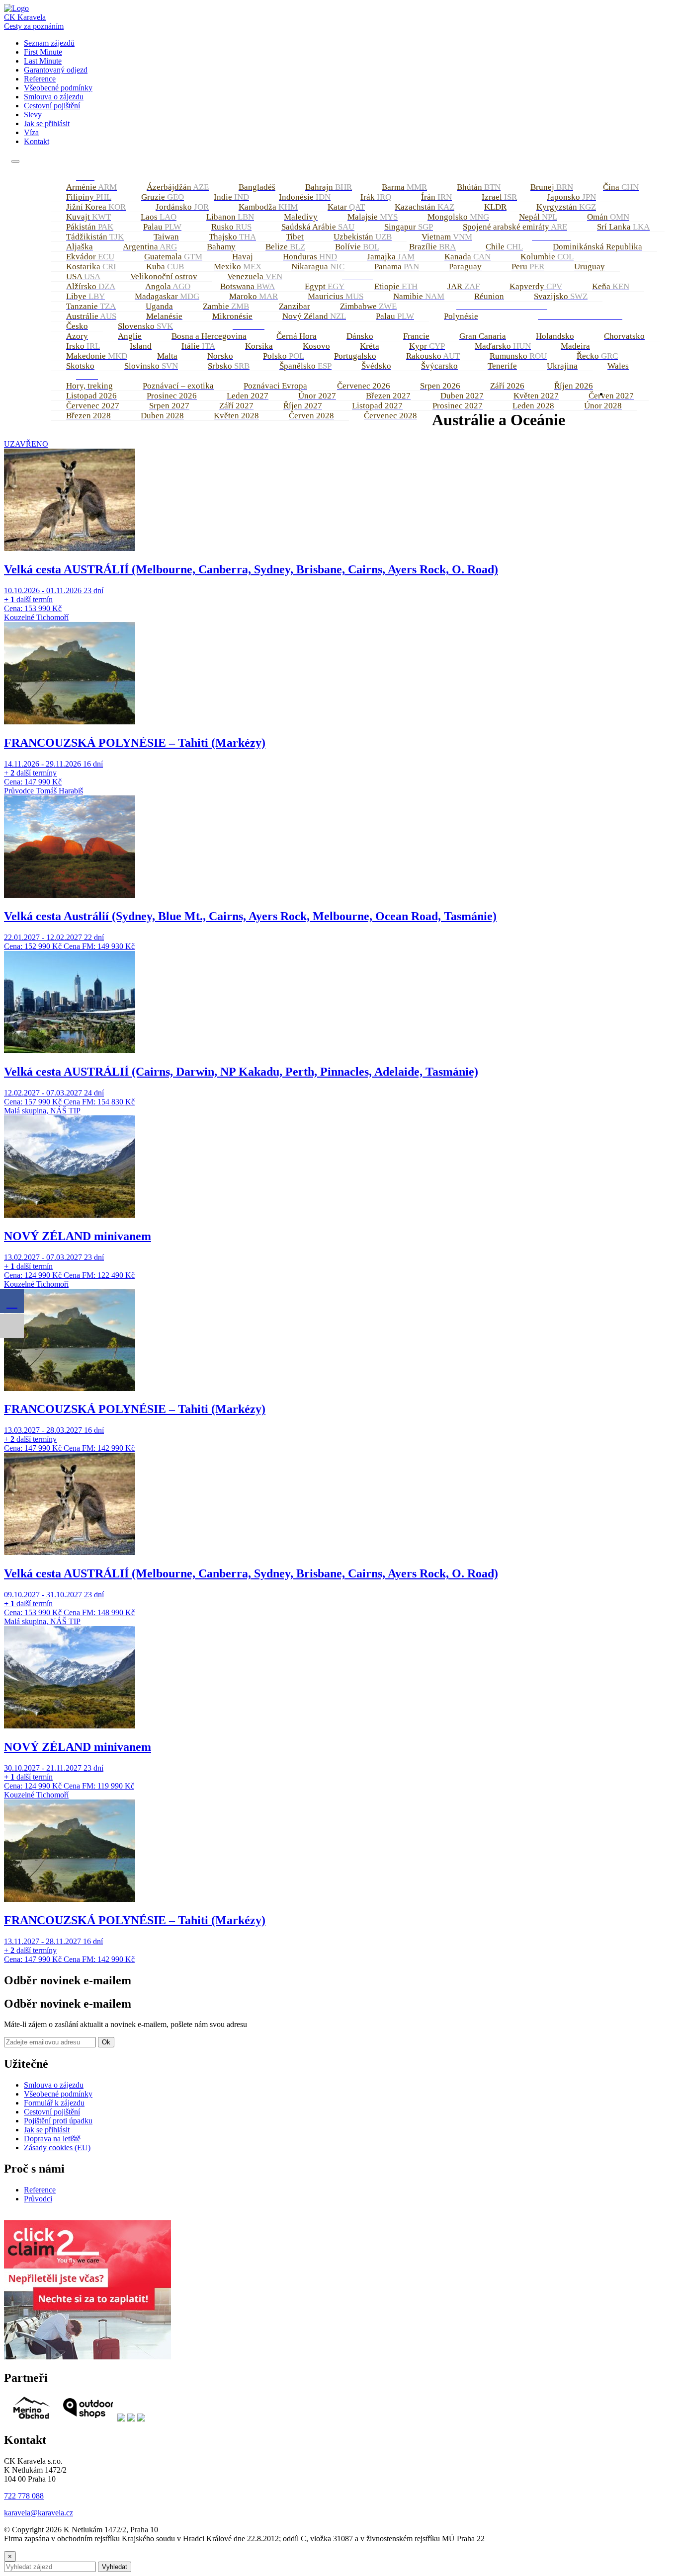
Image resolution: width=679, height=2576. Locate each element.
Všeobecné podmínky (58, 88)
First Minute (43, 52)
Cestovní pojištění (52, 106)
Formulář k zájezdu (54, 2103)
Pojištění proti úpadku (58, 2121)
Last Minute (43, 61)
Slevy (33, 115)
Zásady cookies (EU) (57, 2147)
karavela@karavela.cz (39, 2513)
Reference (40, 79)
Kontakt (37, 141)
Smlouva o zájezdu (54, 97)
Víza (31, 132)
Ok (106, 2042)
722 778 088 (24, 2496)
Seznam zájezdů (49, 43)
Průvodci (38, 2199)
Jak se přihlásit (47, 123)
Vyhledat (115, 2567)
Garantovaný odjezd (56, 70)
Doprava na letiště (52, 2139)
